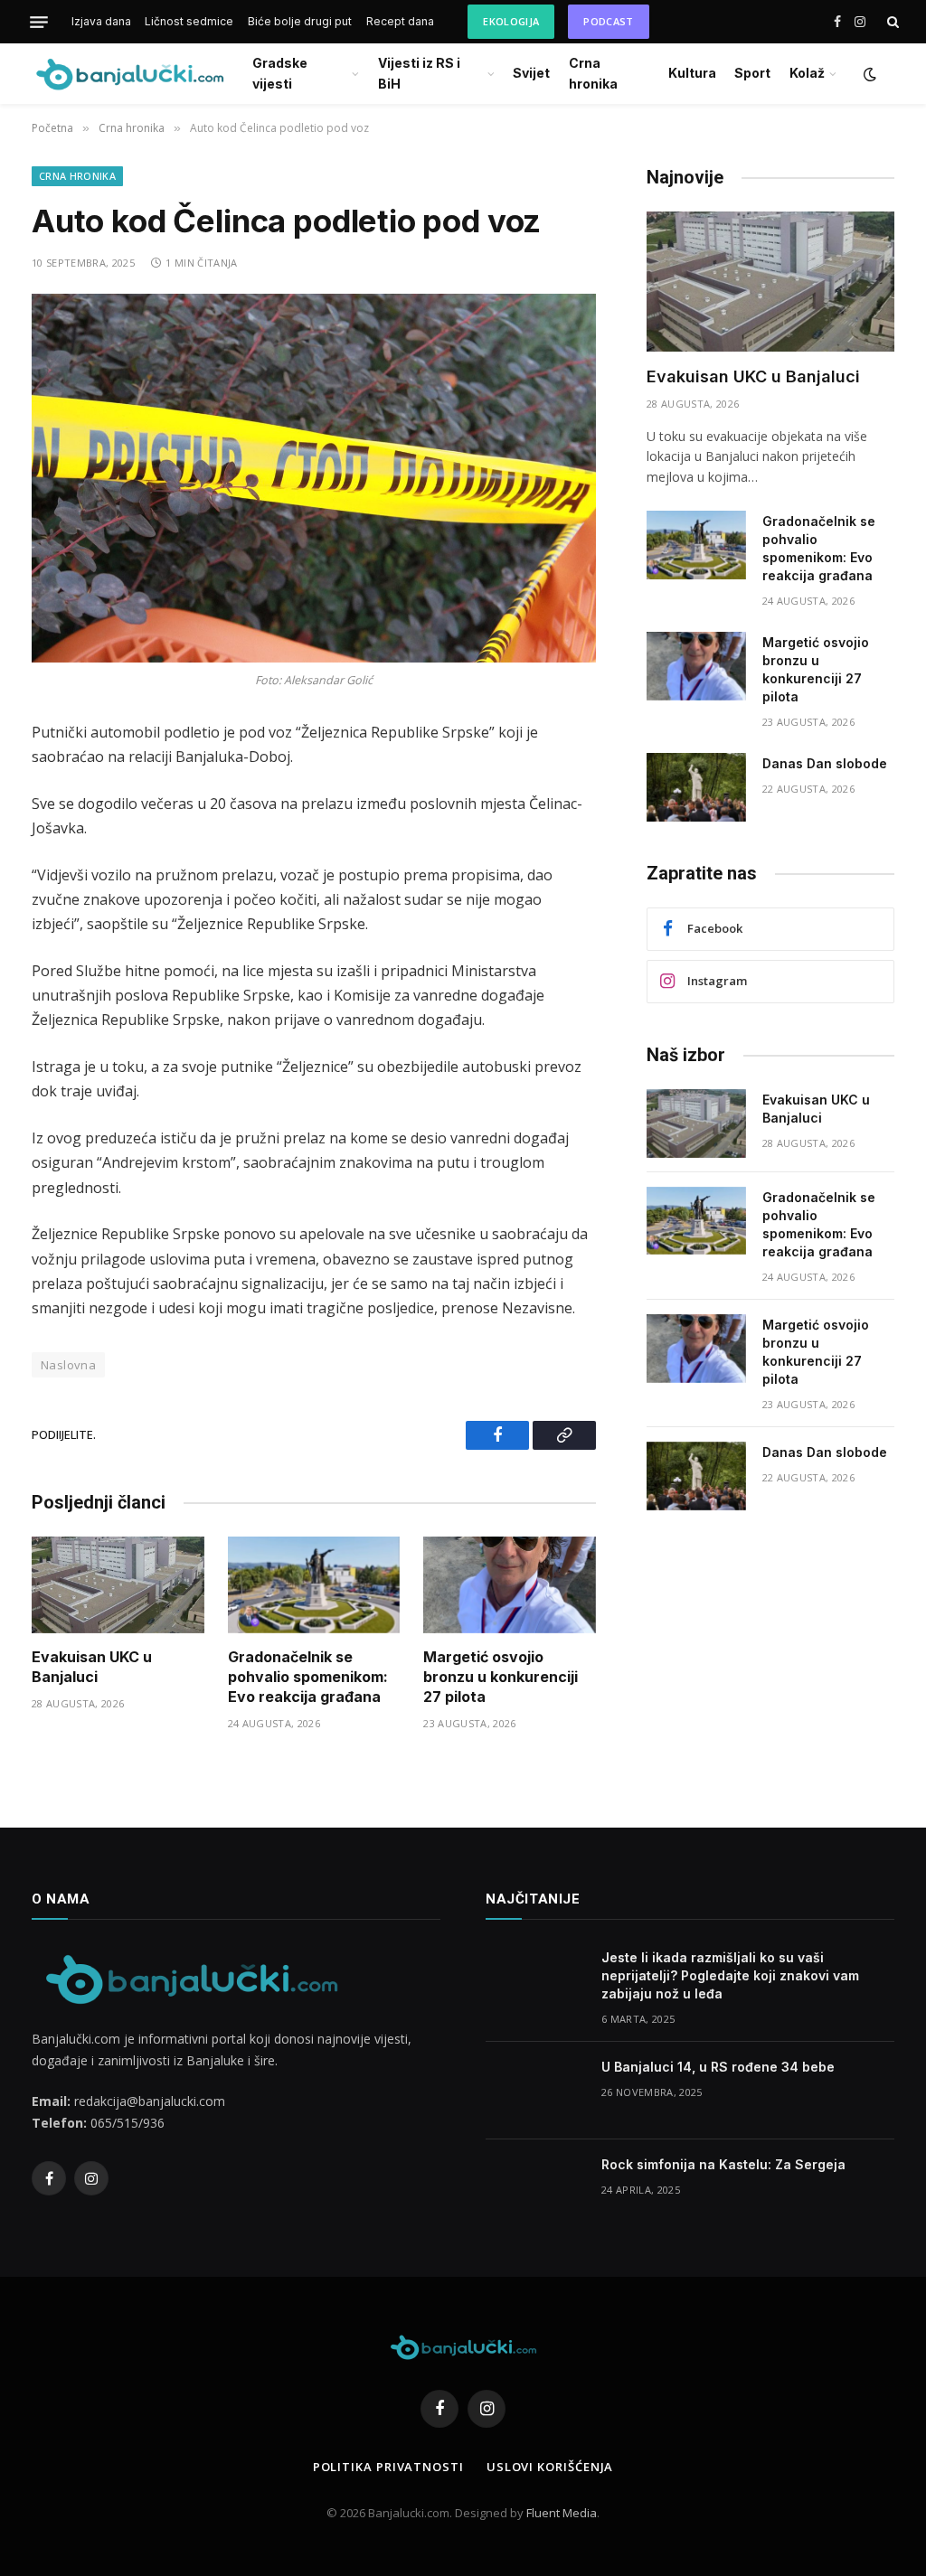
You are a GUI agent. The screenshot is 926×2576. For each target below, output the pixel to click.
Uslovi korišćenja (550, 2467)
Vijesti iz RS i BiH (419, 73)
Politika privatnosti (388, 2467)
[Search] (891, 22)
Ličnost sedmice (189, 21)
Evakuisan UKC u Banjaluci (92, 1667)
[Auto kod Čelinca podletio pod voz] (314, 478)
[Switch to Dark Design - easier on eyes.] (868, 74)
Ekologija (511, 21)
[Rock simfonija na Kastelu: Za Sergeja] (535, 2188)
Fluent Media (562, 2513)
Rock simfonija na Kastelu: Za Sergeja (723, 2164)
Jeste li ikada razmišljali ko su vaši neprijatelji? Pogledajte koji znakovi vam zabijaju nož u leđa (730, 1975)
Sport (752, 73)
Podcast (608, 21)
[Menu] (39, 22)
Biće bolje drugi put (300, 21)
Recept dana (400, 21)
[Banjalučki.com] (129, 74)
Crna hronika (593, 73)
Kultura (692, 73)
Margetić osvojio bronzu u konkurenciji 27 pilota (501, 1677)
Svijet (531, 73)
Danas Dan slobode (825, 763)
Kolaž (807, 73)
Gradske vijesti (280, 73)
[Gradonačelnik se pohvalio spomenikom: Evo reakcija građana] (314, 1585)
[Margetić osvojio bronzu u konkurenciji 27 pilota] (510, 1585)
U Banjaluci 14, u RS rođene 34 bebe (718, 2067)
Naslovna (68, 1365)
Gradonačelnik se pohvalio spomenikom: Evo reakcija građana (308, 1677)
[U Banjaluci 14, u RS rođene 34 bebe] (535, 2091)
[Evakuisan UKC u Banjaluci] (118, 1585)
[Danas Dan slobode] (696, 787)
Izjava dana (101, 21)
